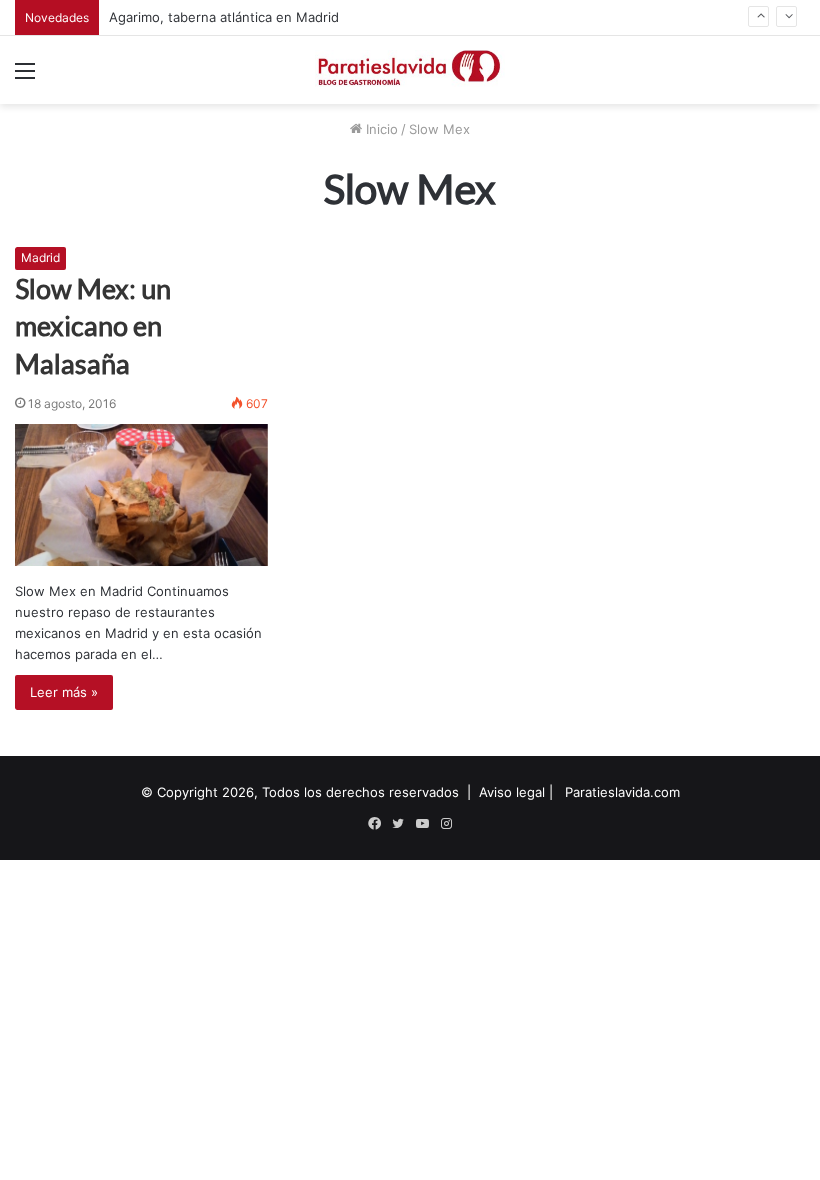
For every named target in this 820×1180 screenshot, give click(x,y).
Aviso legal (512, 792)
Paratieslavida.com (622, 792)
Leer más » (64, 692)
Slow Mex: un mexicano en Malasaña (93, 326)
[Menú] (25, 77)
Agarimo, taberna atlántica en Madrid (224, 17)
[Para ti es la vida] (410, 70)
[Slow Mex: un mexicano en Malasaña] (141, 495)
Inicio (380, 129)
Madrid (40, 257)
